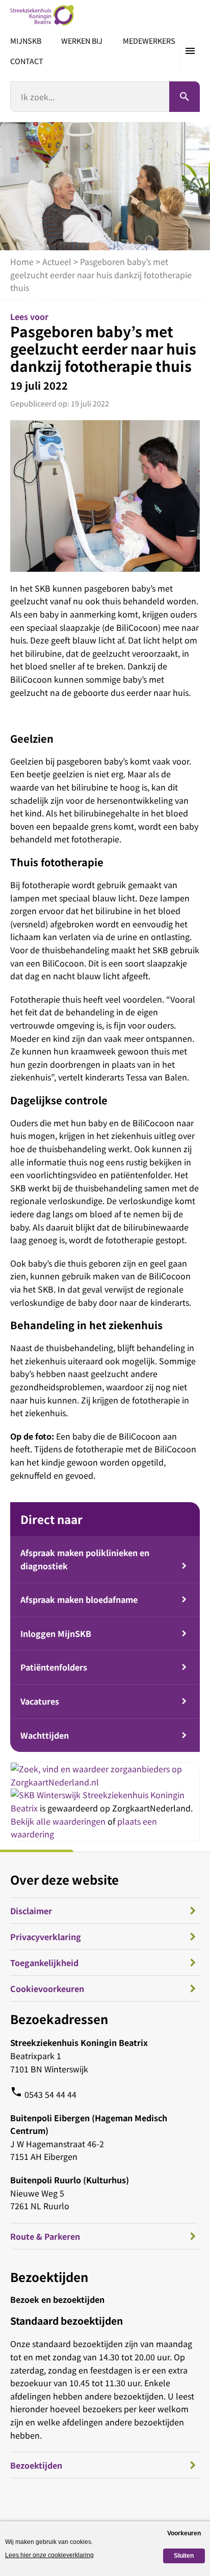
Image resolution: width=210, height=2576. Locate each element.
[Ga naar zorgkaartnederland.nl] (105, 1782)
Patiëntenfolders (54, 1667)
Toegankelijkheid (44, 1963)
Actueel (57, 261)
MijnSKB (26, 40)
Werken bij (82, 40)
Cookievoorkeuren (47, 1988)
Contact (27, 61)
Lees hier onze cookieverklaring (49, 2555)
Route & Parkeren (45, 2236)
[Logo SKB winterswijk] (42, 15)
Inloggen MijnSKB (56, 1633)
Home (22, 261)
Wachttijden (45, 1735)
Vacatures (40, 1701)
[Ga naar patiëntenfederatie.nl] (47, 1795)
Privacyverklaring (46, 1937)
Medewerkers (149, 40)
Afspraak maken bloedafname (79, 1599)
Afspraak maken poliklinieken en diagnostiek (85, 1559)
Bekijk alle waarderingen (58, 1821)
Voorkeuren (184, 2533)
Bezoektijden (36, 2465)
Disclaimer (31, 1911)
